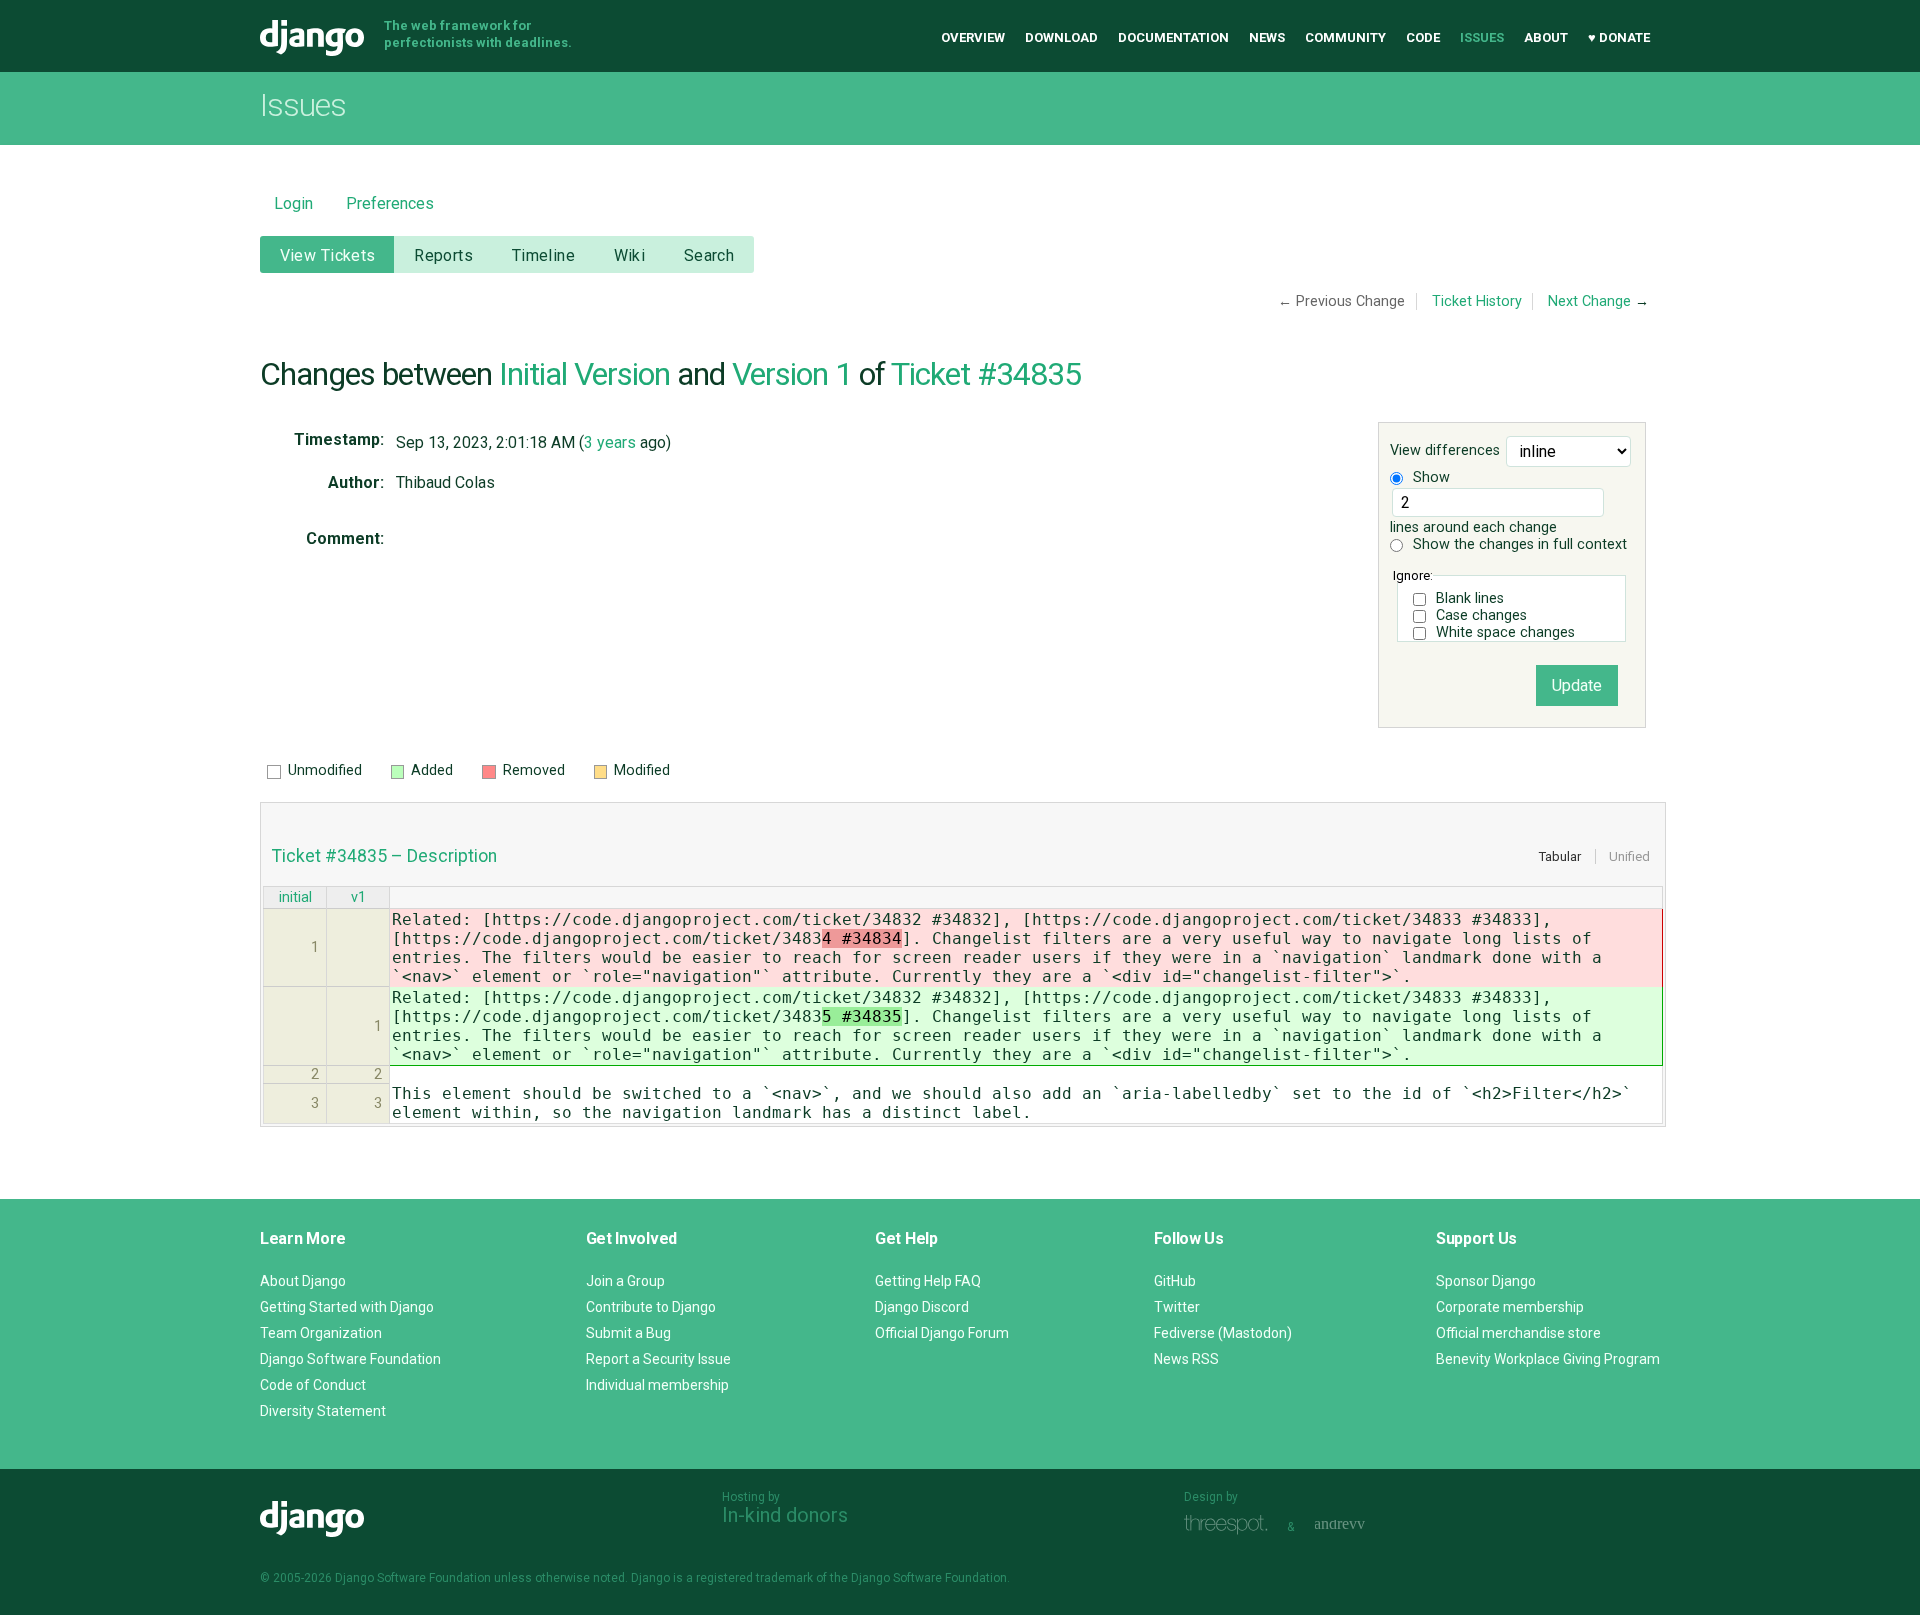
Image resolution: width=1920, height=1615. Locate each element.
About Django (303, 1281)
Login (293, 203)
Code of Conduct (313, 1385)
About (1546, 37)
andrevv (1362, 1524)
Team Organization (321, 1333)
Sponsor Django (1486, 1281)
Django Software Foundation (350, 1359)
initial (295, 897)
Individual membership (657, 1385)
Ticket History (1477, 301)
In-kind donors (785, 1515)
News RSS (1186, 1359)
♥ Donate (1619, 37)
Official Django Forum (942, 1333)
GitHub (1175, 1281)
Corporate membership (1510, 1307)
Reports (443, 255)
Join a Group (625, 1281)
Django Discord (922, 1307)
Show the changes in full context (1518, 544)
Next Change (1589, 301)
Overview (973, 37)
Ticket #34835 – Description (384, 856)
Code (1423, 37)
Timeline (543, 255)
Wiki (630, 255)
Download (1061, 37)
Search (709, 255)
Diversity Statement (323, 1411)
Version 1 (792, 374)
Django (312, 38)
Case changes (1481, 615)
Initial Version (584, 374)
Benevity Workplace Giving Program (1548, 1359)
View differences (1445, 451)
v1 (358, 897)
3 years (610, 442)
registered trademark (754, 1578)
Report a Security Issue (658, 1359)
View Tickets (328, 255)
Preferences (390, 203)
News (1267, 37)
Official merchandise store (1518, 1333)
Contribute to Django (651, 1307)
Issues (1482, 37)
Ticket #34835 (986, 374)
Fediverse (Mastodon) (1223, 1333)
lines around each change (1473, 527)
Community (1345, 37)
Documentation (1173, 37)
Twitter (1177, 1307)
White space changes (1505, 632)
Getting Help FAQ (928, 1281)
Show (1429, 477)
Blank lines (1470, 598)
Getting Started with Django (347, 1307)
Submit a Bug (628, 1333)
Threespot (1231, 1524)
